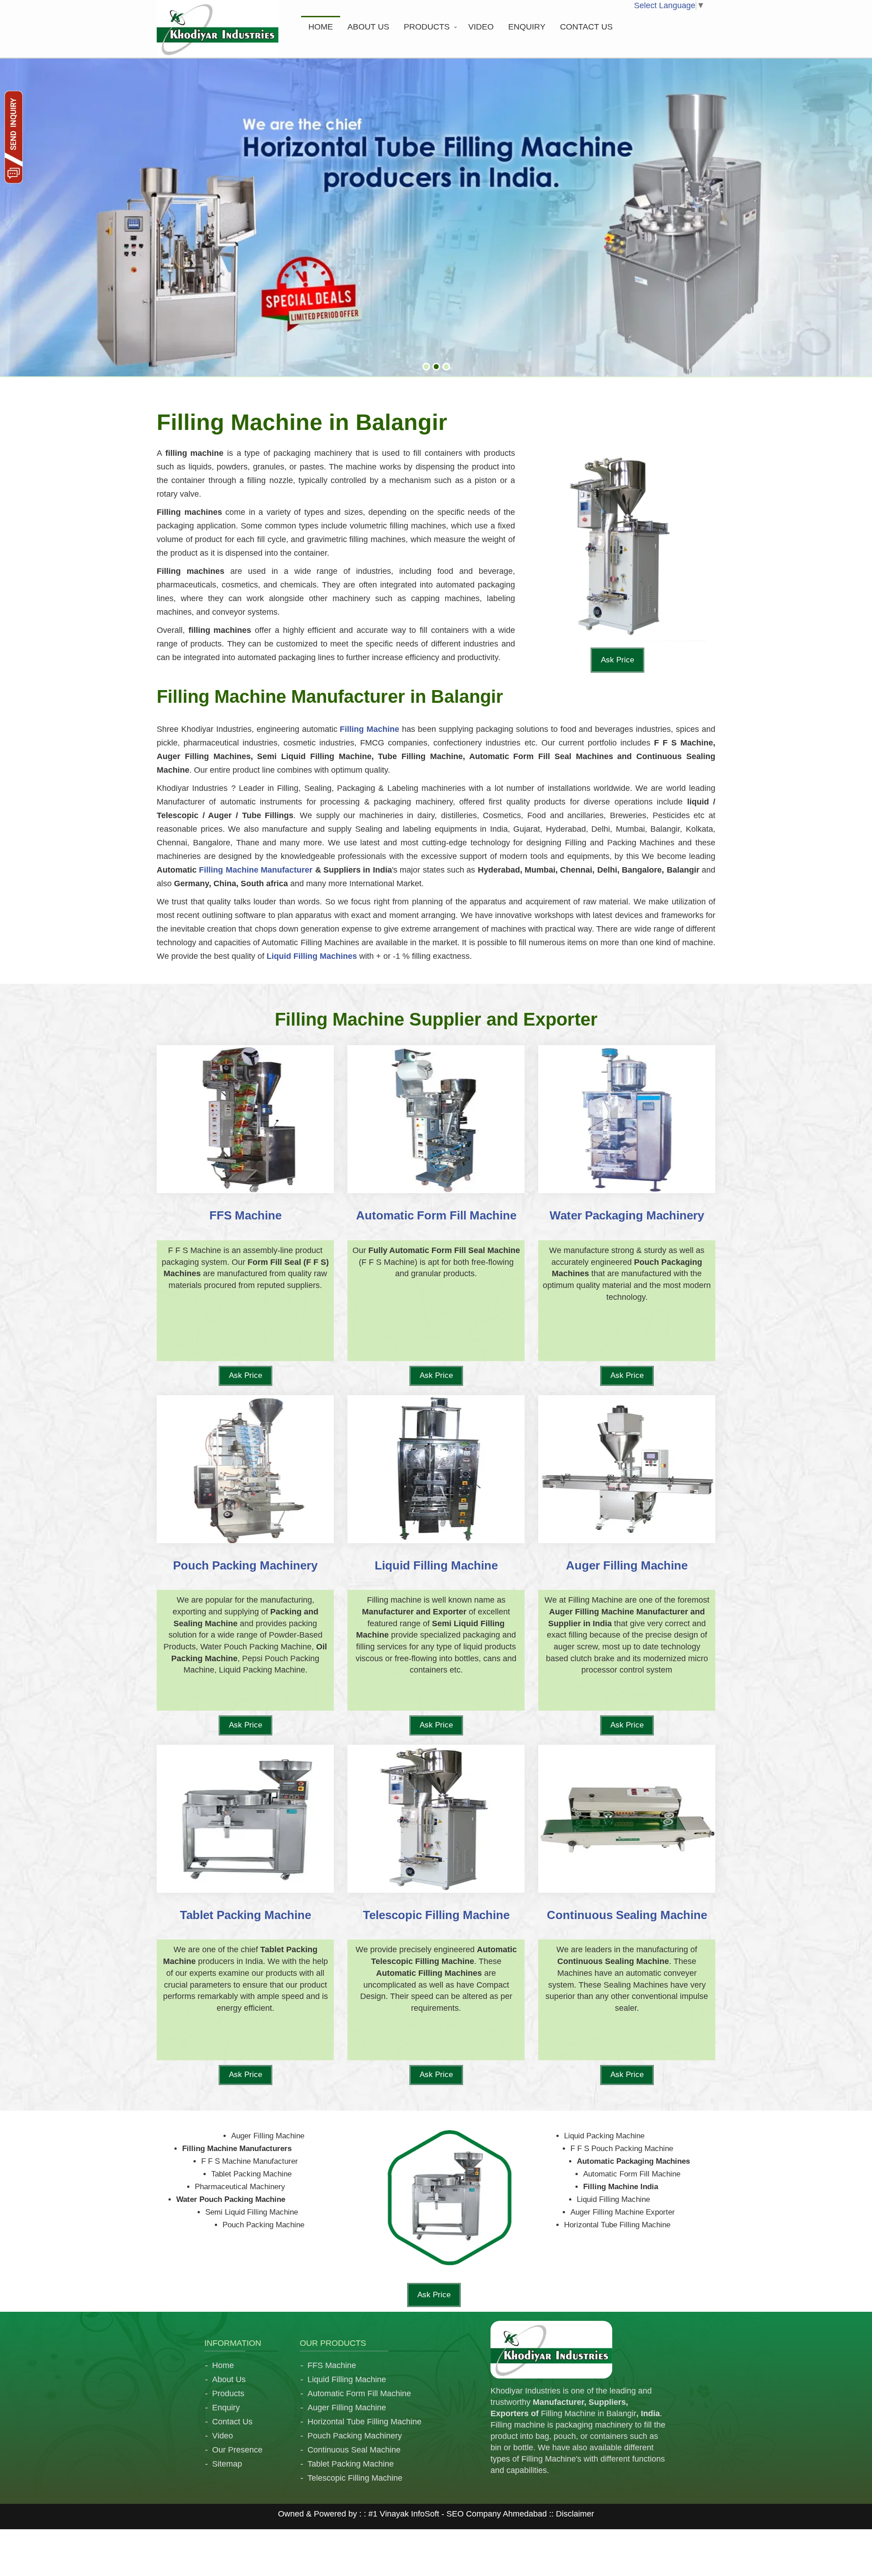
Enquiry (527, 27)
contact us (586, 27)
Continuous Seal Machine (354, 2449)
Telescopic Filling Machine (355, 2477)
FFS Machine (332, 2365)
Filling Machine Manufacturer (256, 870)
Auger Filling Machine (347, 2407)
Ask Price (617, 660)
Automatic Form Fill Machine (359, 2393)
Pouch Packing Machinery (355, 2435)
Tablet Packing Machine (351, 2463)
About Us (229, 2379)
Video (481, 27)
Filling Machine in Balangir (589, 2413)
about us (368, 27)
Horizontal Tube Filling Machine (364, 2421)
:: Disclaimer (570, 2513)
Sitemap (227, 2463)
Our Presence (237, 2449)
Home (321, 27)
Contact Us (232, 2421)
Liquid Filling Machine (347, 2379)
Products (427, 27)
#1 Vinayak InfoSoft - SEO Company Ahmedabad (458, 2513)
